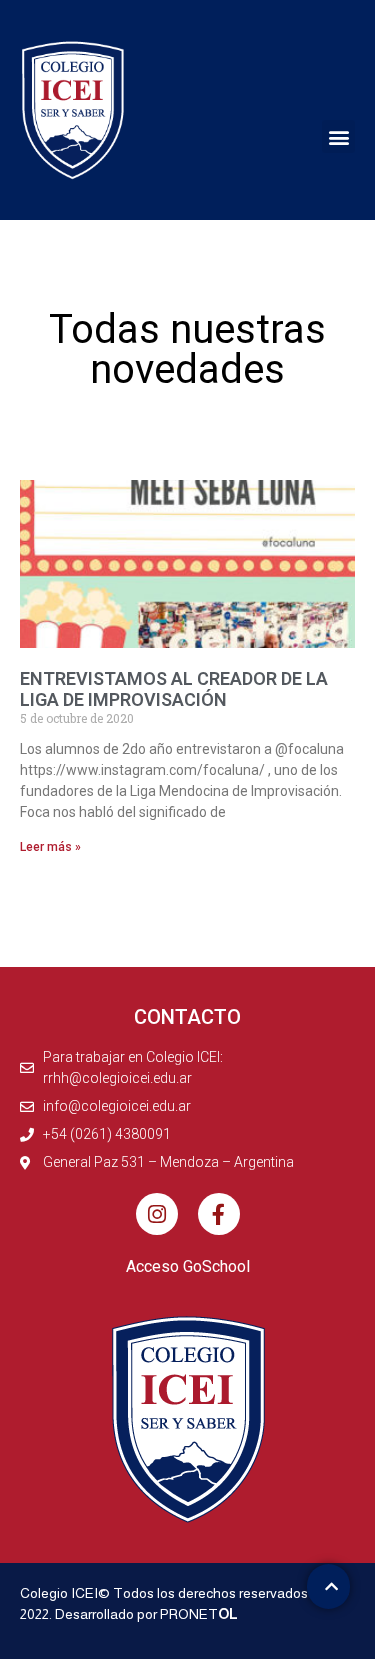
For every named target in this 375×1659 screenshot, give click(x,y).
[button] (338, 136)
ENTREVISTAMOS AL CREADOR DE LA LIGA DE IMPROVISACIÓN (174, 689)
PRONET (199, 1614)
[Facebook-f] (219, 1214)
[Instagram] (157, 1214)
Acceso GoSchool (188, 1266)
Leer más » (50, 847)
